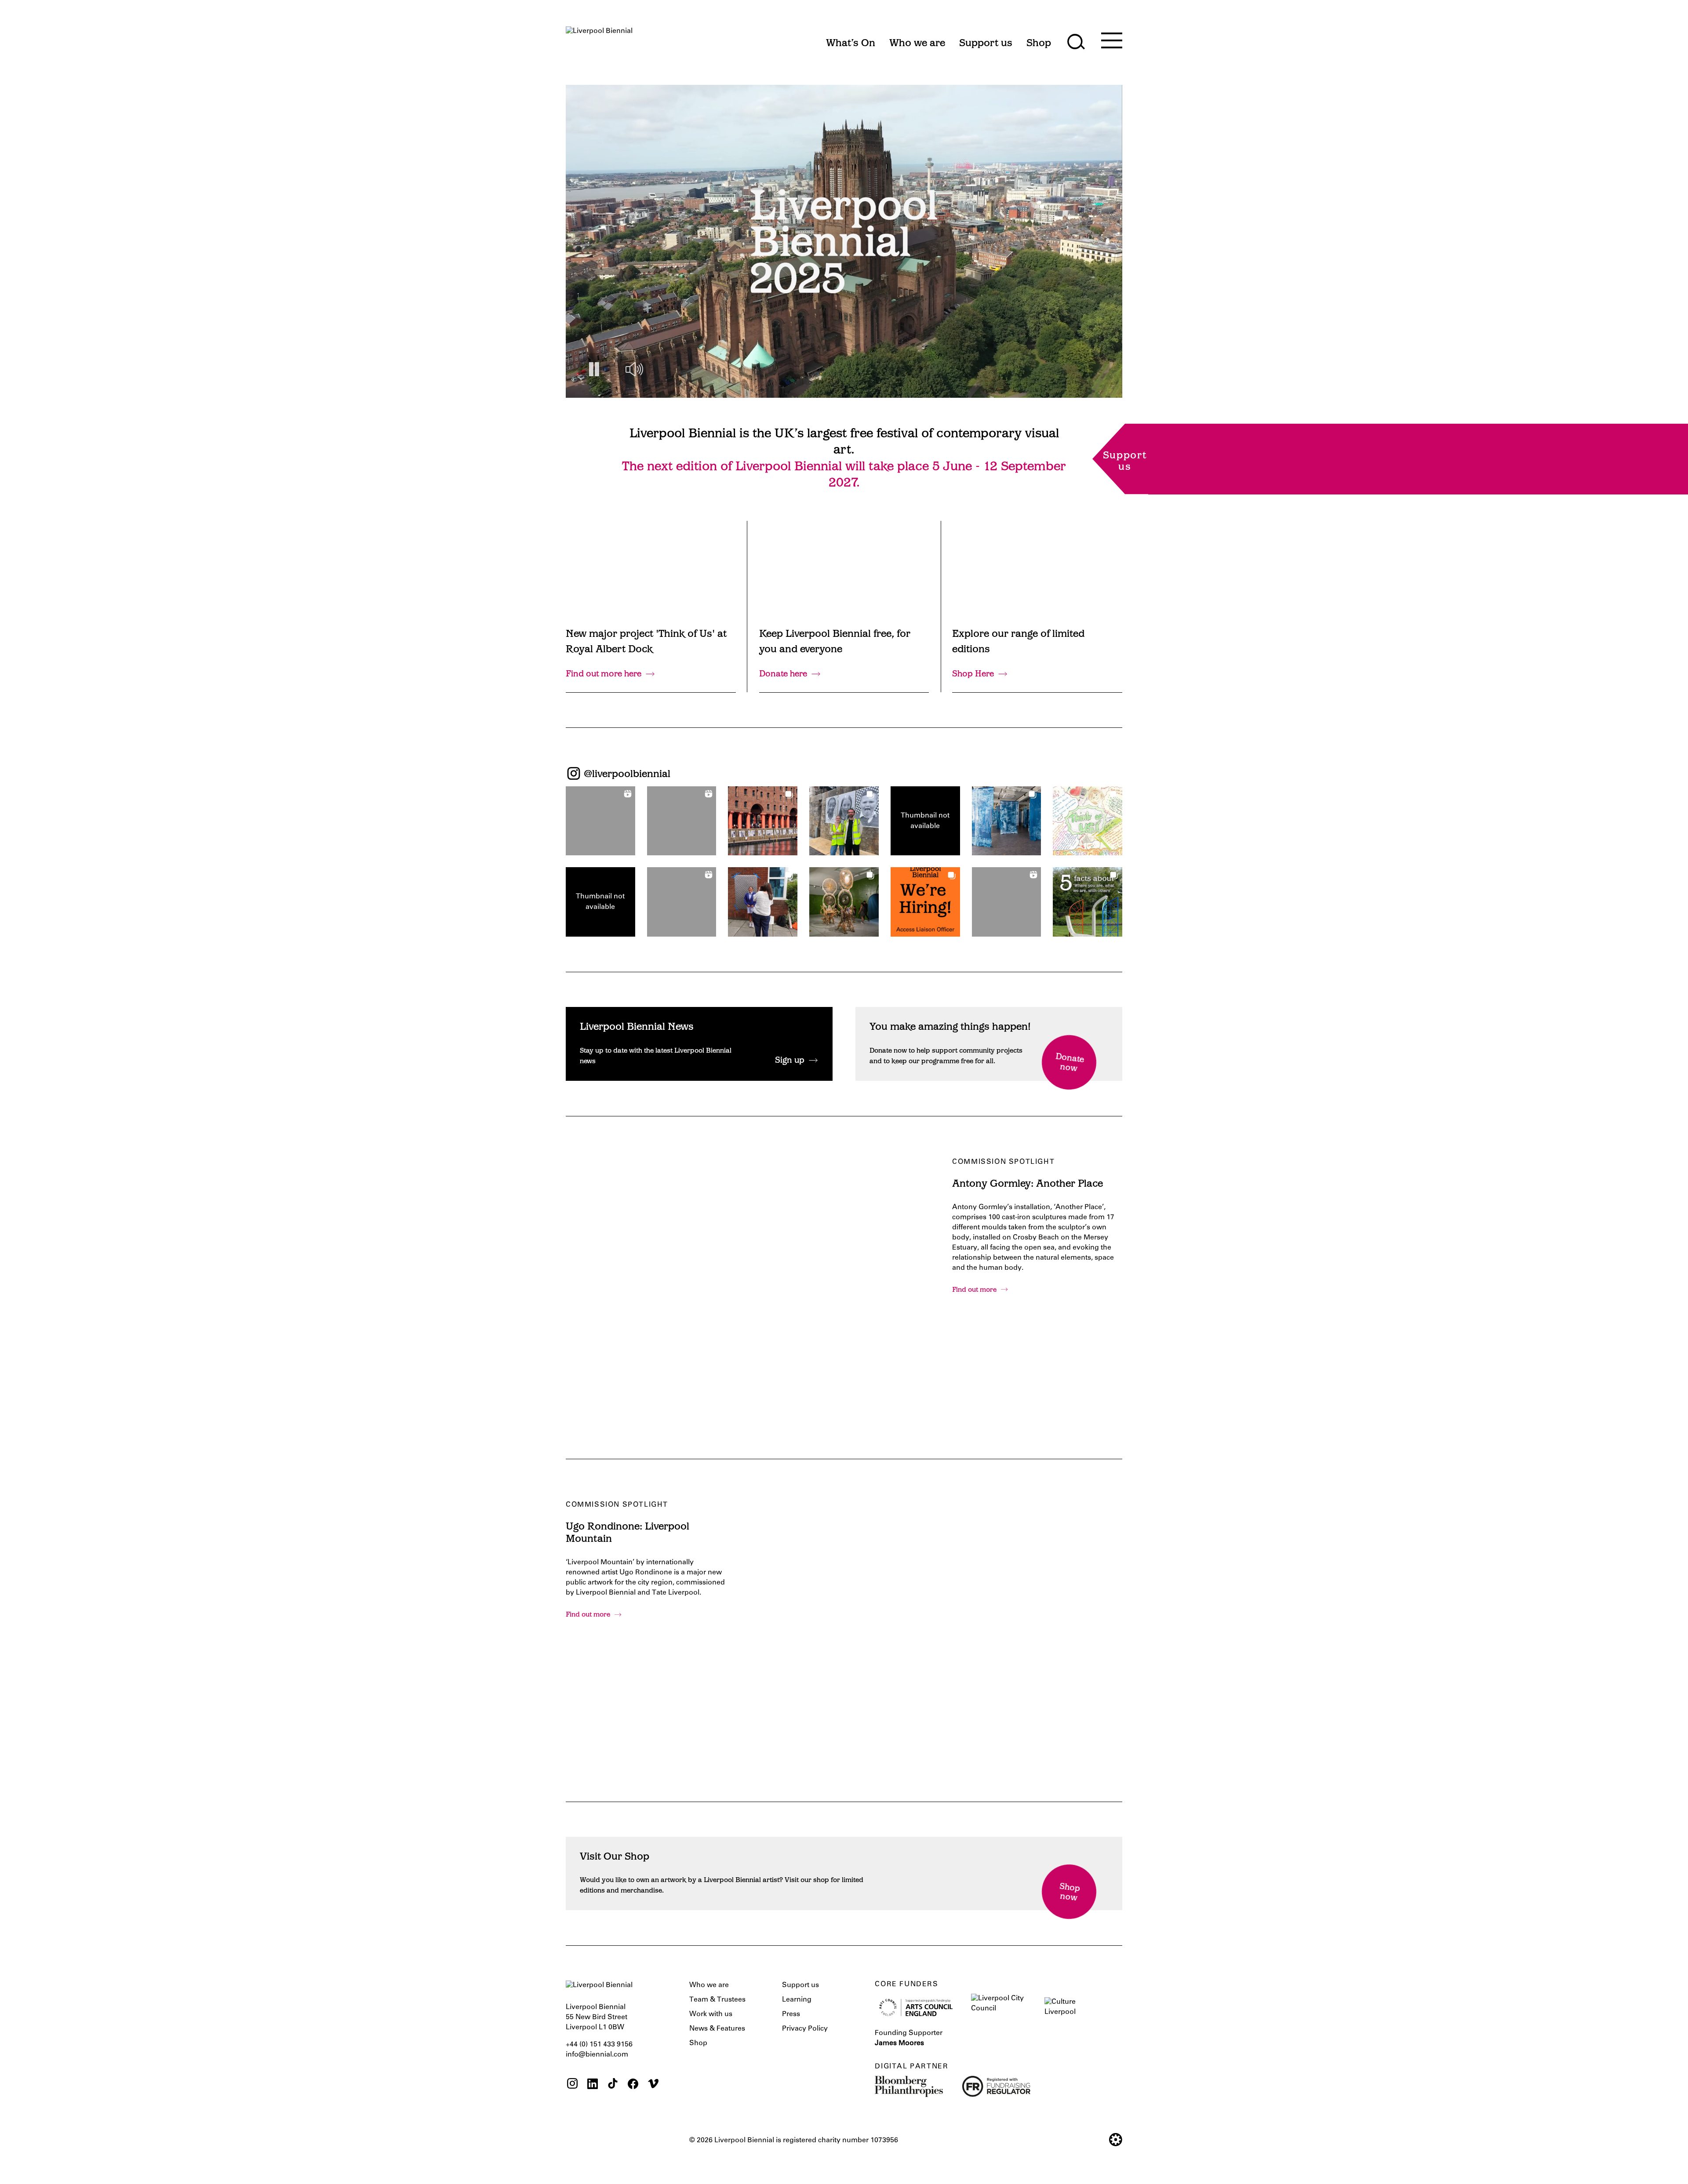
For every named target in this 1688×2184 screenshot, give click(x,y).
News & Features (717, 2029)
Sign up (790, 1061)
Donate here (783, 674)
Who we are (709, 1985)
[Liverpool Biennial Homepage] (599, 39)
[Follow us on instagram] (572, 2085)
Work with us (711, 2014)
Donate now (1070, 1063)
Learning (797, 2000)
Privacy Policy (805, 2029)
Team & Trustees (717, 2000)
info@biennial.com (597, 2055)
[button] (600, 821)
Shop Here (973, 674)
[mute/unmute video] (634, 369)
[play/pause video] (594, 369)
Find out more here (604, 674)
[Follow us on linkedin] (593, 2085)
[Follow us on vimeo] (653, 2085)
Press (791, 2014)
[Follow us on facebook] (633, 2085)
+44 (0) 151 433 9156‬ (599, 2045)
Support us (800, 1985)
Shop (698, 2043)
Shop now (1070, 1893)
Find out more (974, 1290)
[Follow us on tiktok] (613, 2085)
